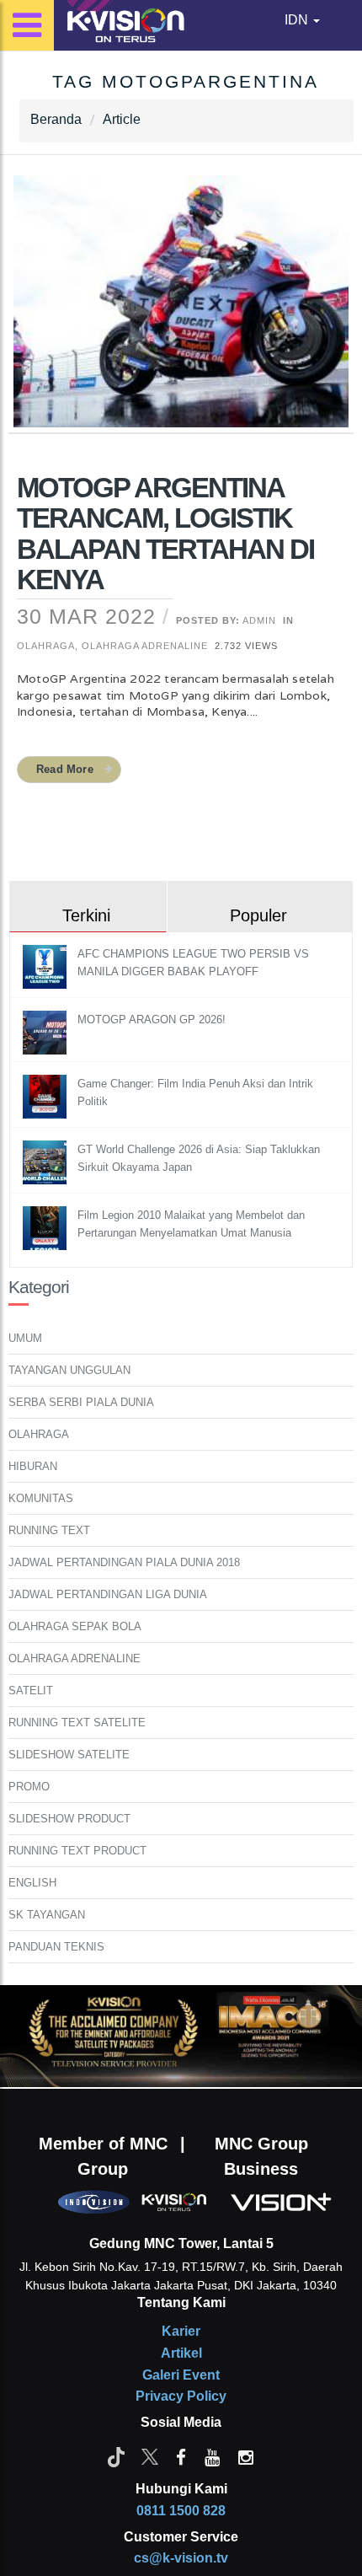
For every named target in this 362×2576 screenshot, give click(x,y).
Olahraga (46, 646)
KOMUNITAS (41, 1498)
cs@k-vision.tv (181, 2558)
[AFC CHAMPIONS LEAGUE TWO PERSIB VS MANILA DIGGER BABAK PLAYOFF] (47, 966)
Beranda (56, 119)
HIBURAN (33, 1466)
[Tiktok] (116, 2456)
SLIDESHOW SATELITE (69, 1755)
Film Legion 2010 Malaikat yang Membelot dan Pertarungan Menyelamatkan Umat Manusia (191, 1224)
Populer (258, 915)
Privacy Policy (181, 2396)
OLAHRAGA (39, 1434)
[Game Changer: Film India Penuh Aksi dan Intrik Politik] (47, 1095)
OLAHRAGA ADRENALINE (75, 1658)
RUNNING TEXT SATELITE (77, 1723)
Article (122, 119)
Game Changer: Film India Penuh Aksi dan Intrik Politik (195, 1092)
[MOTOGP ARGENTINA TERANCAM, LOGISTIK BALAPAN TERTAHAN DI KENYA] (181, 312)
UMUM (25, 1338)
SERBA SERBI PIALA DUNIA (81, 1402)
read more (65, 769)
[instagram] (246, 2456)
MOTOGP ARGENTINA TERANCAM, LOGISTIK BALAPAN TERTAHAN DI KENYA (165, 534)
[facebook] (181, 2456)
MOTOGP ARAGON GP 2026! (152, 1020)
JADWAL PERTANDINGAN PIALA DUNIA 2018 (124, 1562)
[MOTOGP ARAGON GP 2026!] (47, 1031)
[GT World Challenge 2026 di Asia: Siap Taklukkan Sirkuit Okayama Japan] (47, 1161)
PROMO (29, 1787)
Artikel (181, 2353)
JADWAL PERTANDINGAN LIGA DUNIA (108, 1594)
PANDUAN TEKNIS (56, 1947)
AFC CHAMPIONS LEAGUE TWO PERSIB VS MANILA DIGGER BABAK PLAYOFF (193, 963)
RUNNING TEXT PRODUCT (77, 1851)
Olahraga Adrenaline (145, 646)
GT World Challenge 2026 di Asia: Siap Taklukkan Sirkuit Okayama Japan (199, 1158)
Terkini (86, 915)
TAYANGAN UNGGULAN (69, 1370)
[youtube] (212, 2456)
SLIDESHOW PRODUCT (69, 1819)
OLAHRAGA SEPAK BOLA (75, 1626)
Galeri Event (181, 2375)
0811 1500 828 (181, 2511)
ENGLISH (32, 1883)
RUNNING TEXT (49, 1530)
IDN (298, 20)
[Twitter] (150, 2456)
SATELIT (31, 1690)
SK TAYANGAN (47, 1915)
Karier (181, 2331)
